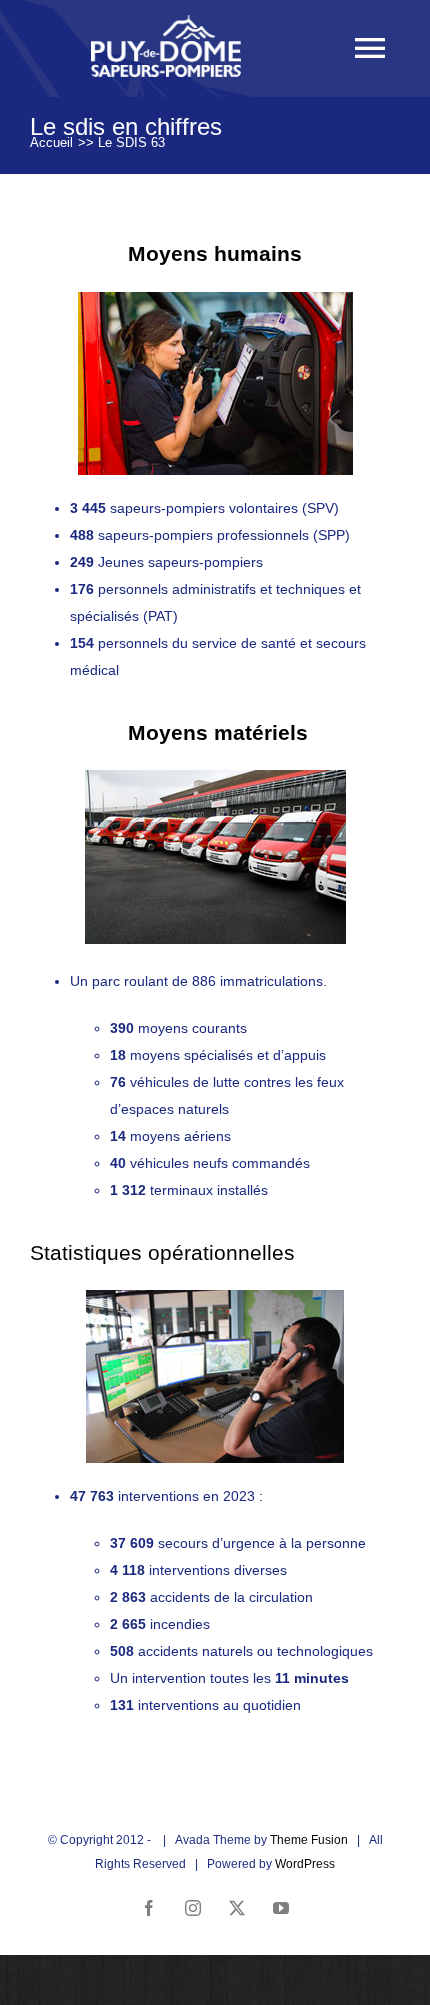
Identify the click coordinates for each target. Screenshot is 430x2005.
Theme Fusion (309, 1840)
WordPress (305, 1864)
